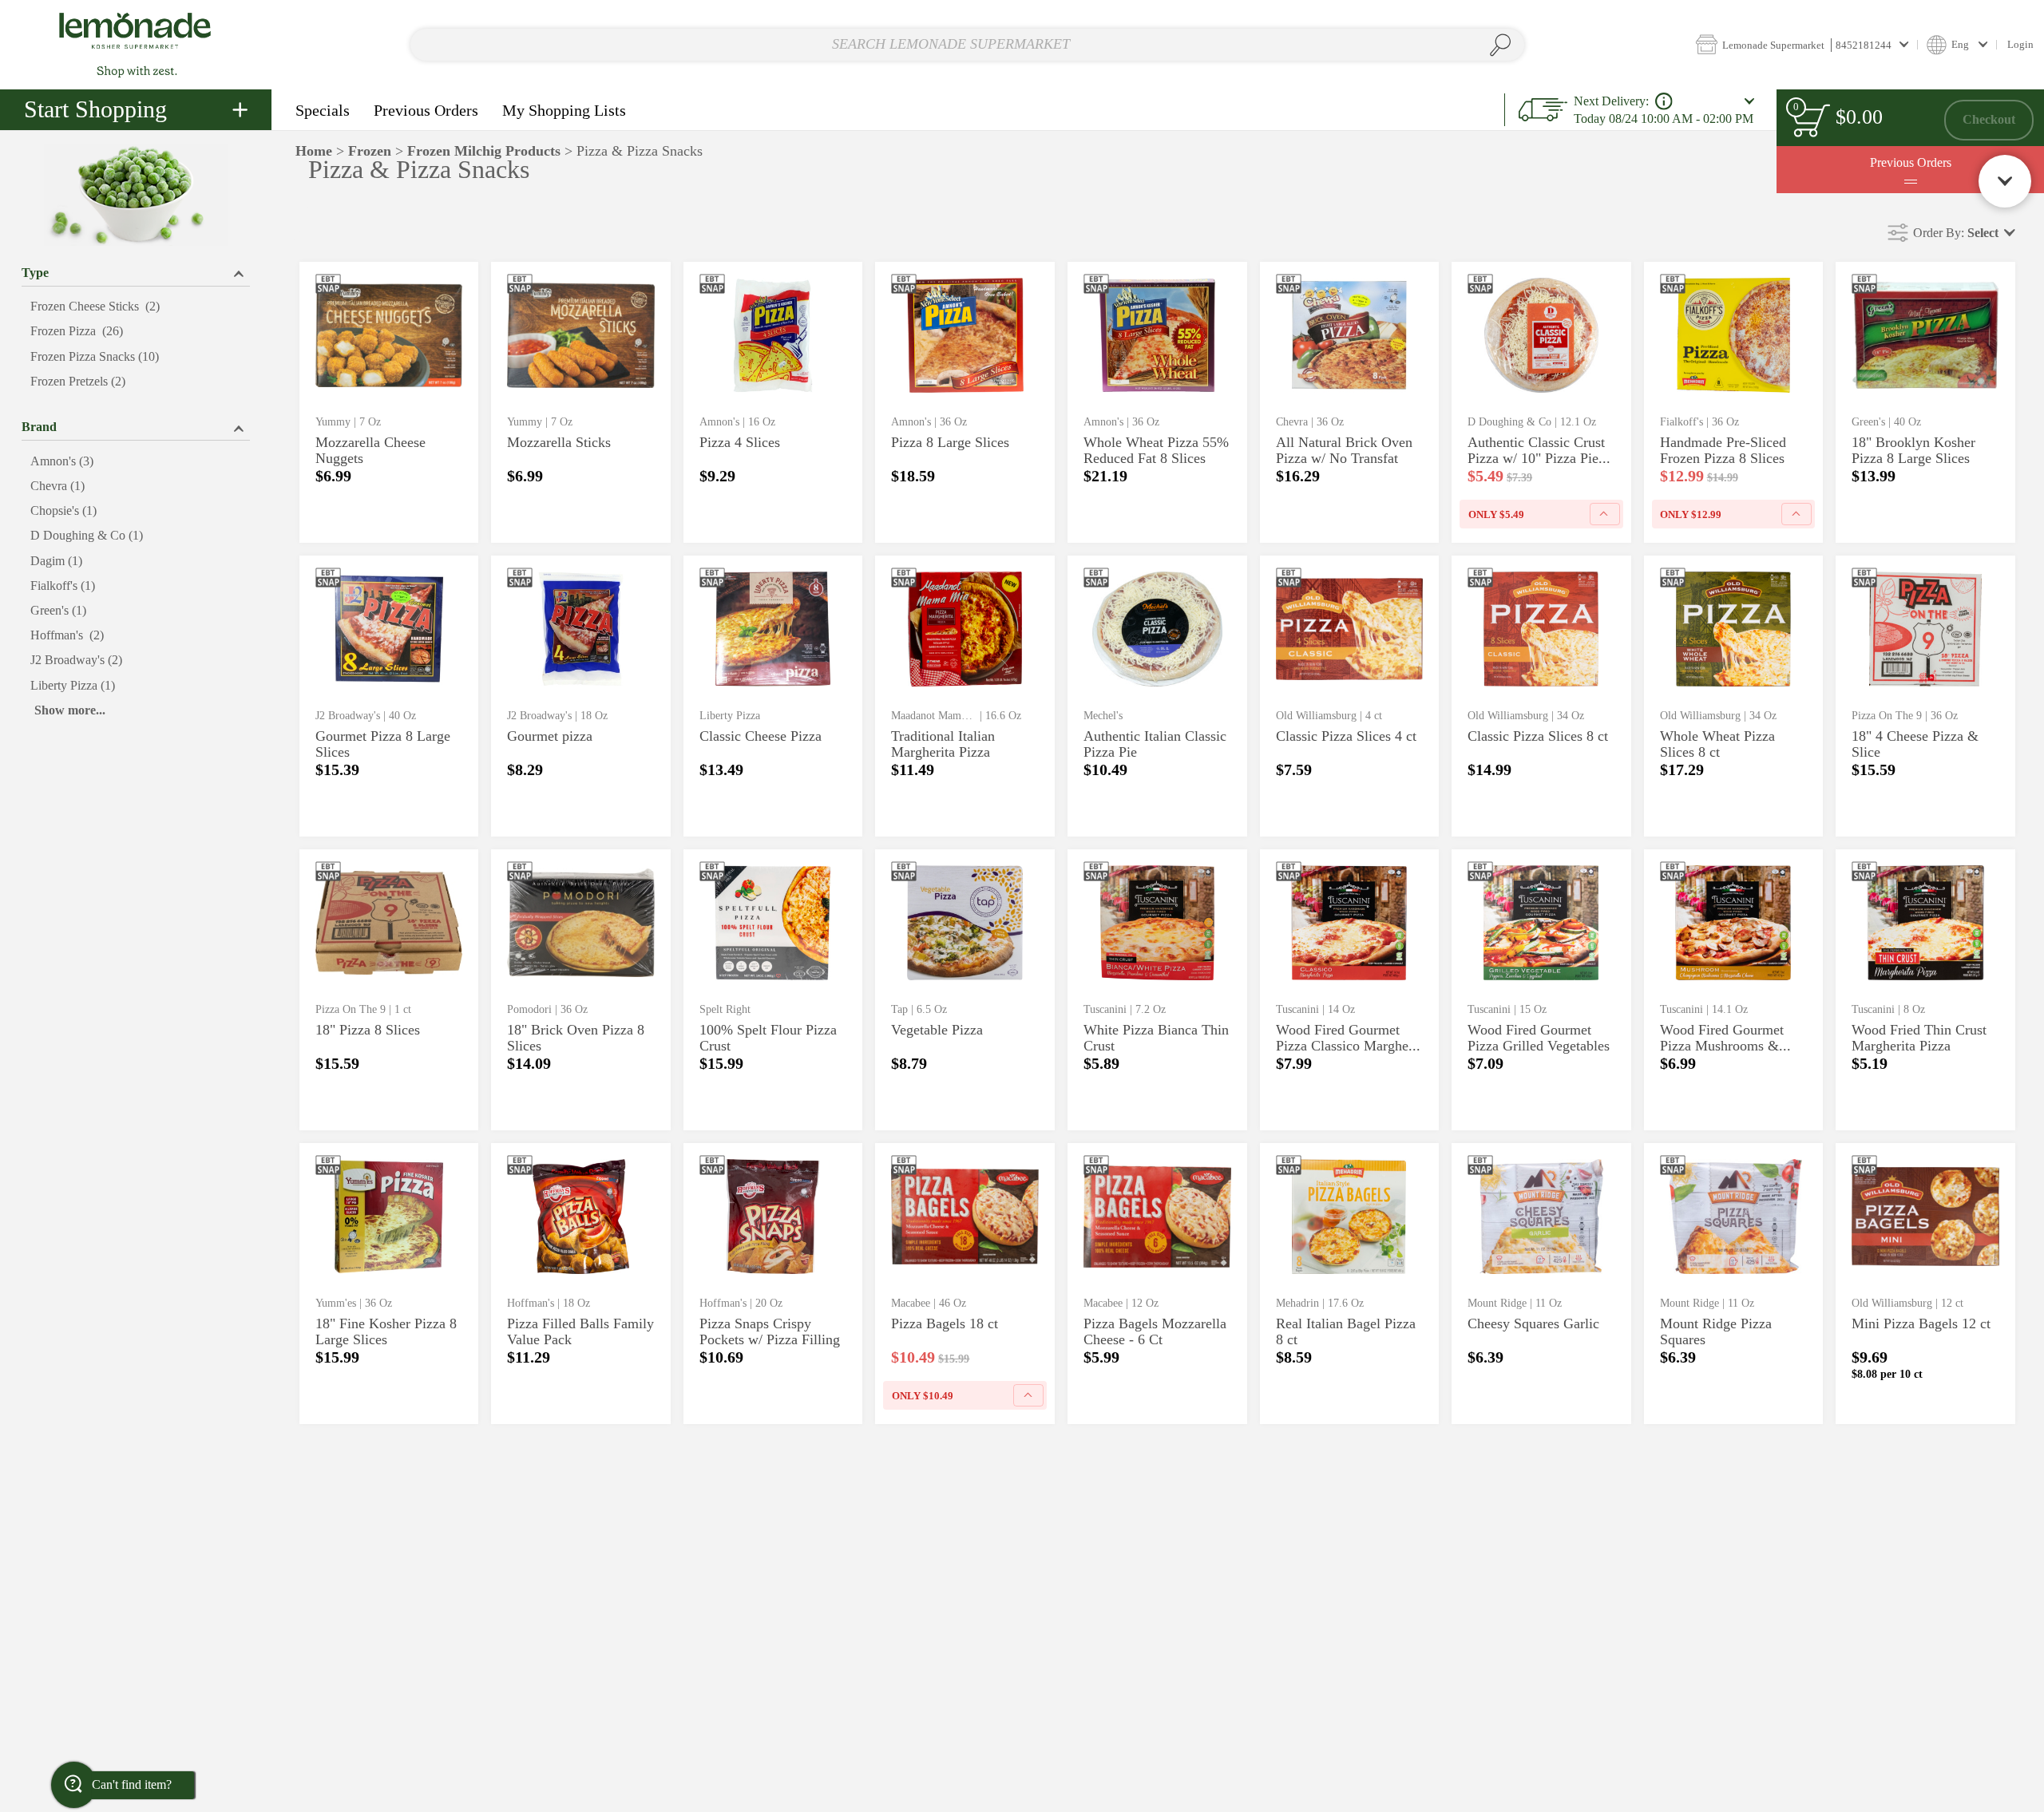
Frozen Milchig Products (484, 151)
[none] (389, 402)
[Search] (1501, 45)
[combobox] (967, 45)
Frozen (370, 151)
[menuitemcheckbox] (136, 307)
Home (314, 151)
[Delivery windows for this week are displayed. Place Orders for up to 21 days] (1664, 101)
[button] (1802, 44)
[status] (1811, 120)
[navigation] (136, 110)
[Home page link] (136, 44)
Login (2020, 44)
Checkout (1989, 119)
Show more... (70, 710)
